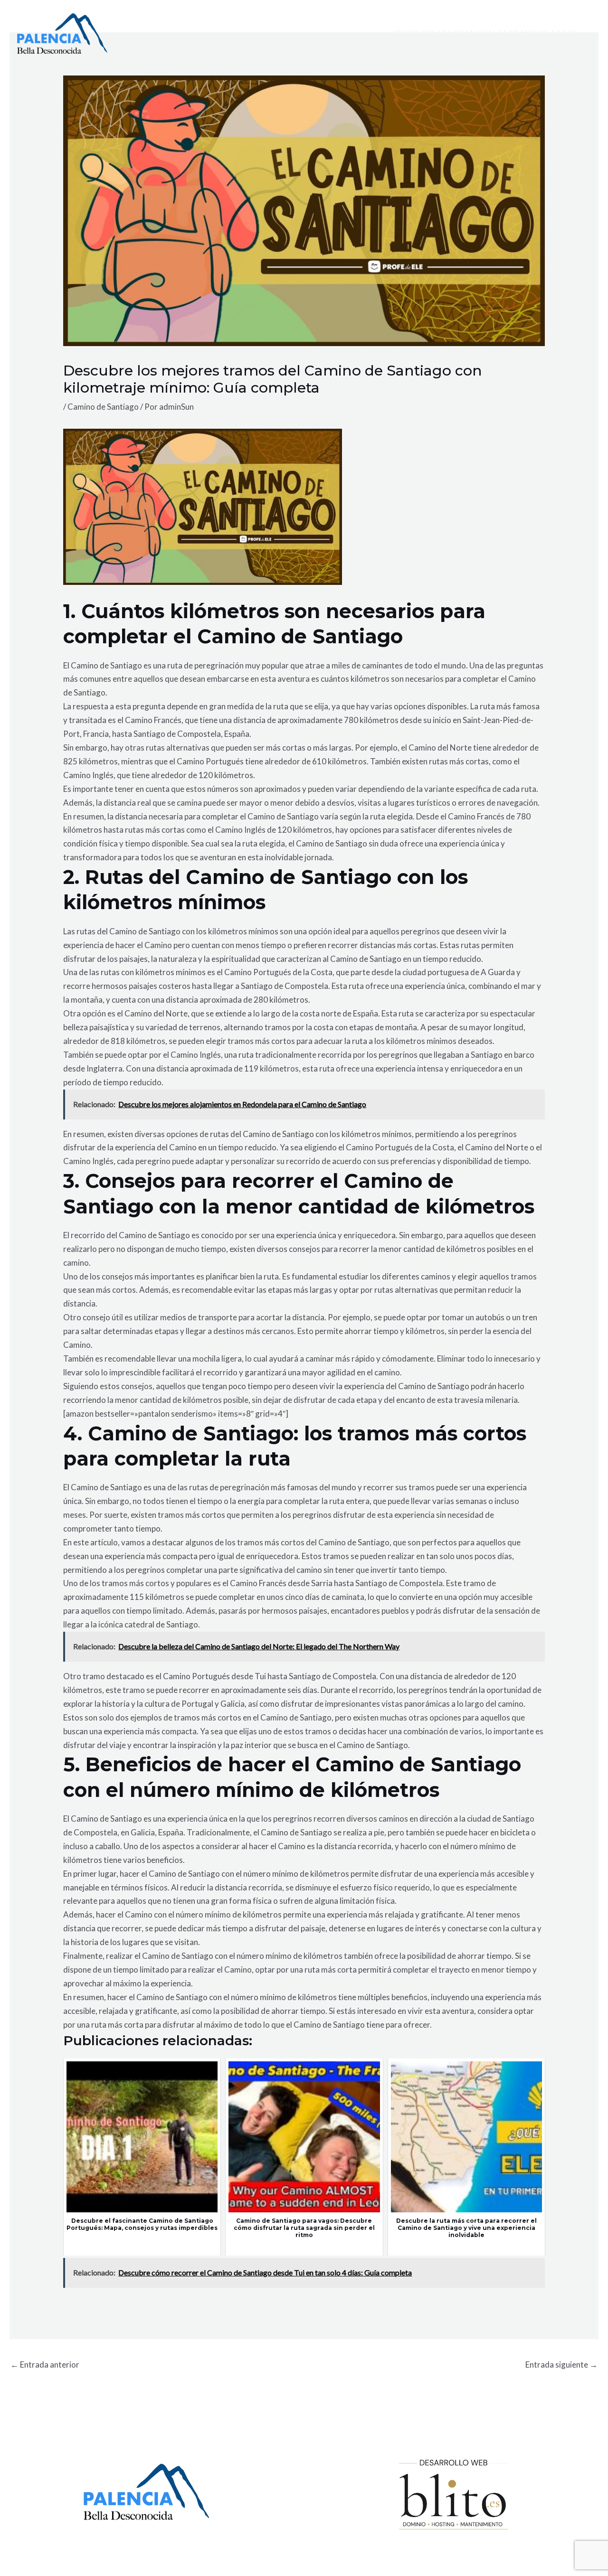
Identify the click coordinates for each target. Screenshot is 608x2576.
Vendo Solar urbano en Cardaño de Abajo (484, 33)
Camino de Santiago (103, 407)
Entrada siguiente (561, 2364)
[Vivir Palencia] (62, 33)
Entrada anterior (45, 2364)
